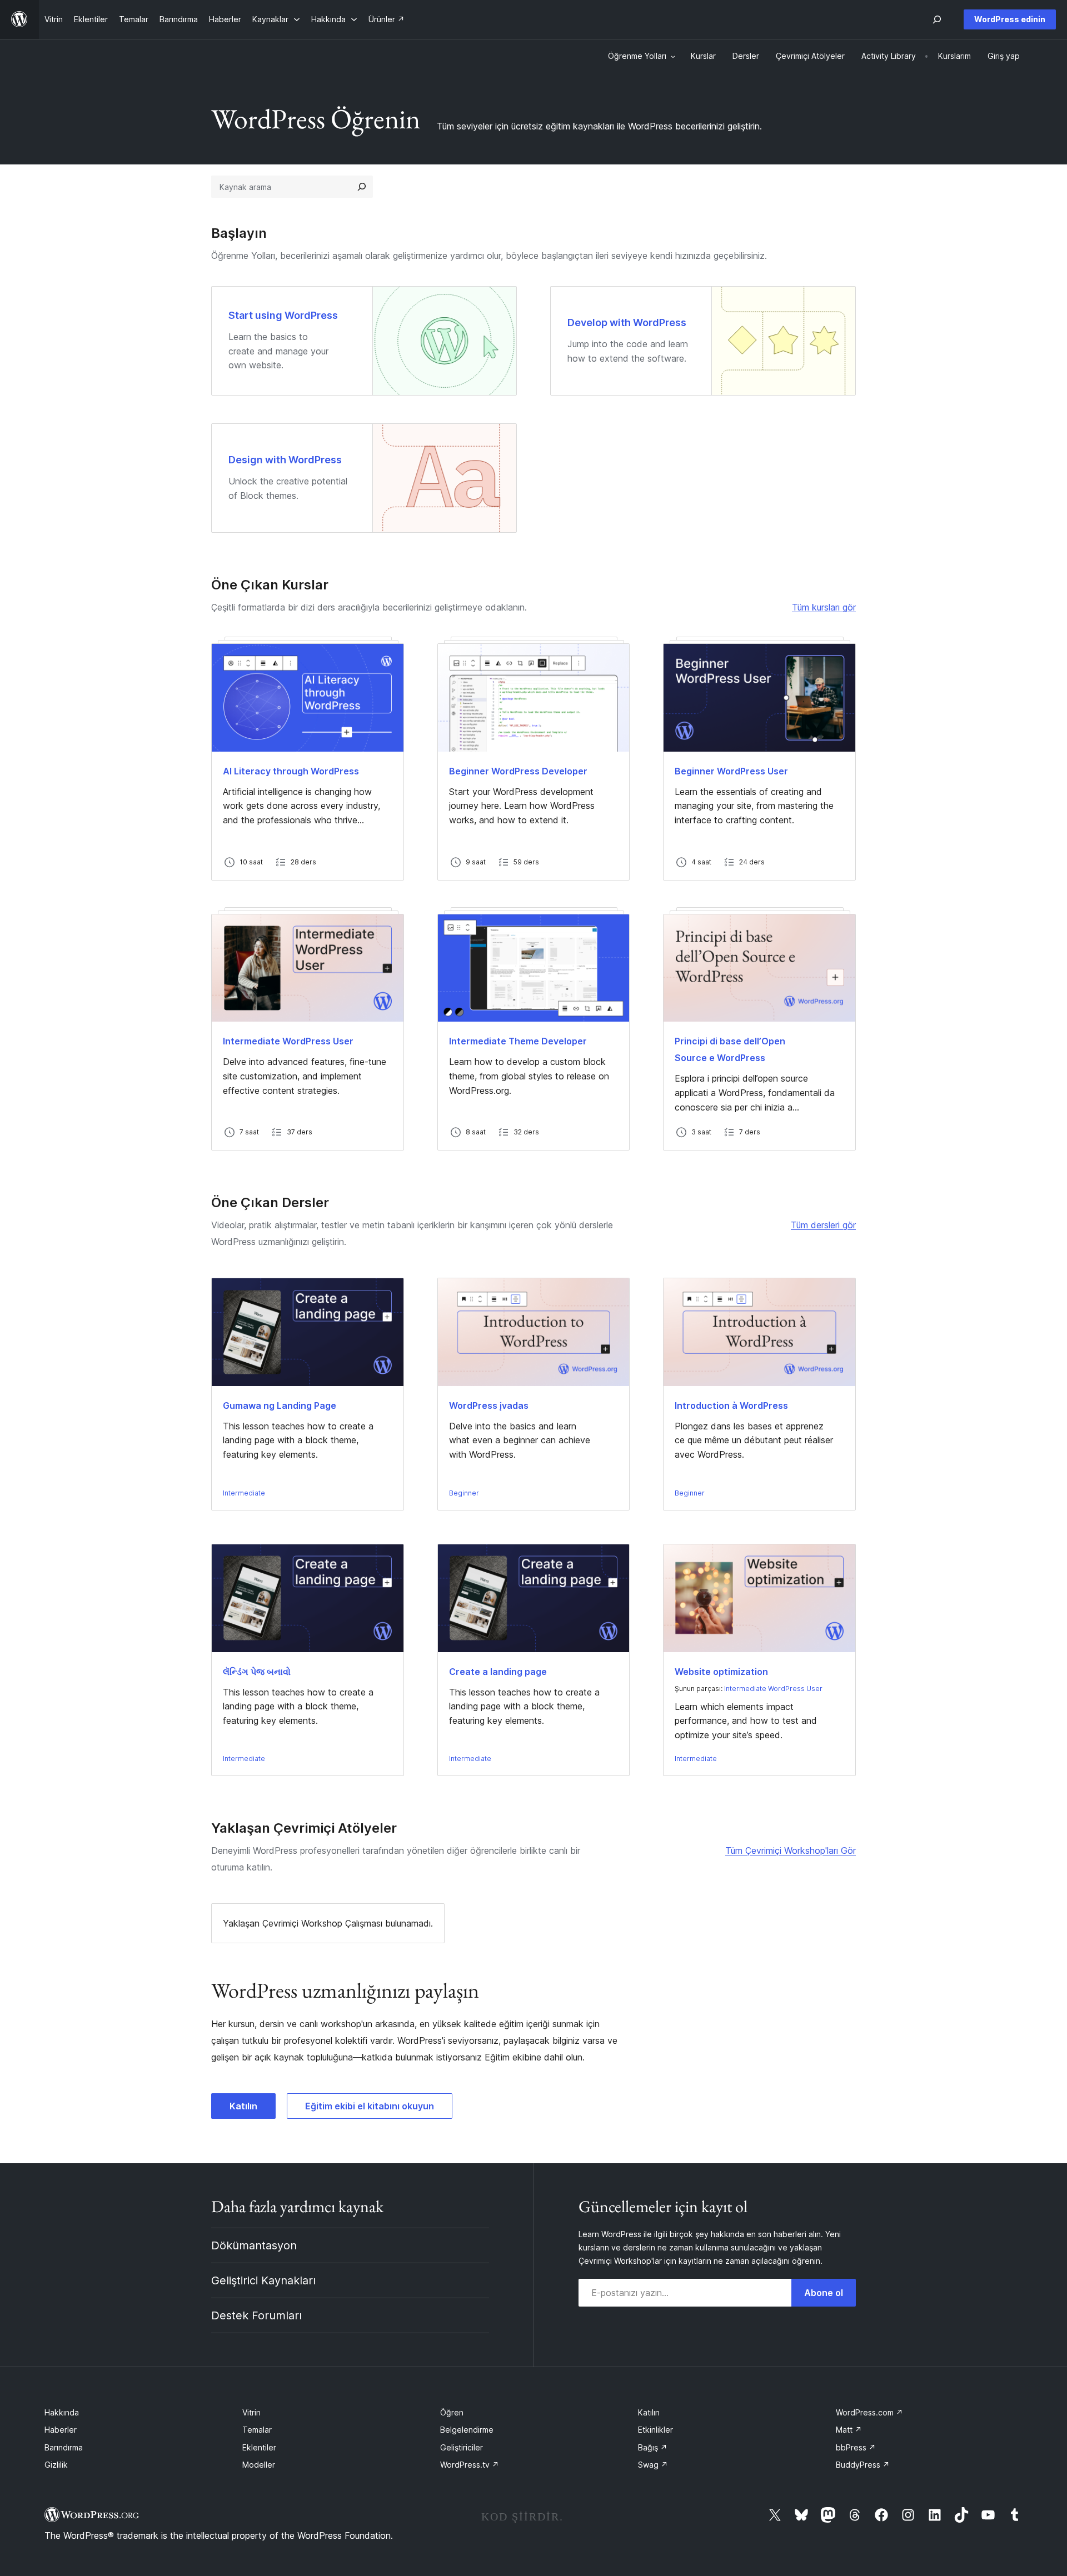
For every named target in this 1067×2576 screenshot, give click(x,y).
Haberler (61, 2430)
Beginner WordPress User (731, 771)
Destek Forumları (256, 2315)
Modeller (259, 2465)
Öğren (452, 2412)
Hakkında (62, 2412)
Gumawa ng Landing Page (280, 1405)
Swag (653, 2465)
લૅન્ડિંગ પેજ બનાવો (257, 1672)
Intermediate (244, 1493)
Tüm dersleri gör (823, 1225)
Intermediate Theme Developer (518, 1041)
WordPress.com (869, 2412)
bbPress (856, 2447)
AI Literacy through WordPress (291, 771)
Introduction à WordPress (731, 1405)
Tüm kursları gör (824, 607)
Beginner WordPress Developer (518, 771)
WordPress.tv (470, 2465)
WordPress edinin (1010, 19)
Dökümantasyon (254, 2245)
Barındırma (64, 2447)
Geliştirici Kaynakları (263, 2280)
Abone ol (824, 2293)
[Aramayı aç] (937, 19)
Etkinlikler (655, 2430)
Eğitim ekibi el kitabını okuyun (370, 2106)
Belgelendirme (467, 2430)
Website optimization (721, 1672)
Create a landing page (498, 1672)
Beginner (464, 1493)
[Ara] (362, 187)
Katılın (243, 2106)
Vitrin (251, 2412)
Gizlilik (56, 2465)
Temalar (257, 2430)
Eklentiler (259, 2447)
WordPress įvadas (489, 1405)
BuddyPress (863, 2465)
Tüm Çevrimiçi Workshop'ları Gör (791, 1850)
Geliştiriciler (462, 2447)
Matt (849, 2430)
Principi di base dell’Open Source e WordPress (730, 1049)
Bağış (653, 2447)
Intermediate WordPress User (288, 1041)
